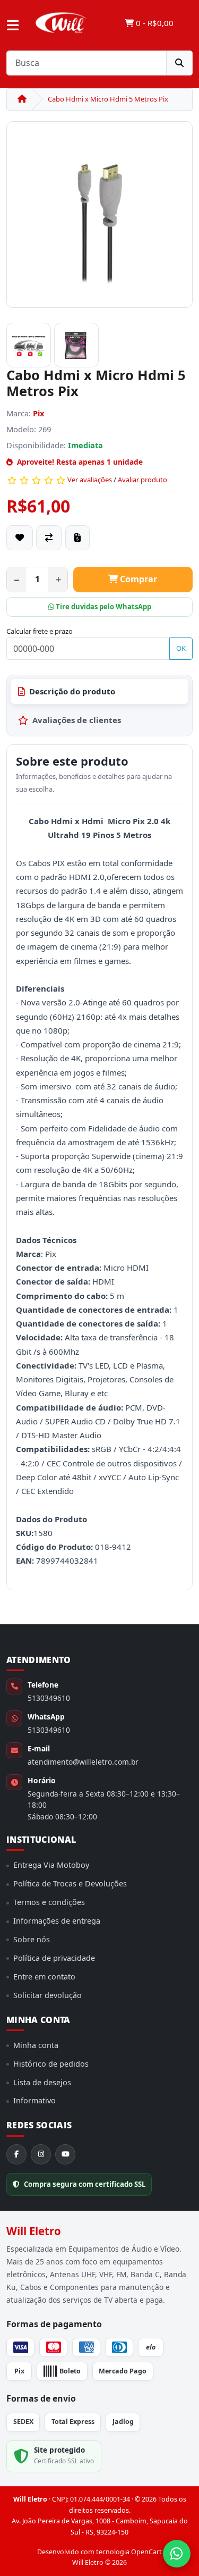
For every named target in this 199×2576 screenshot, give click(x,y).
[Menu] (13, 26)
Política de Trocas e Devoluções (70, 1883)
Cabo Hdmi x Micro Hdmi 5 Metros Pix (108, 99)
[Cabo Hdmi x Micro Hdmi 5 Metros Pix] (99, 219)
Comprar (137, 579)
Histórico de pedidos (51, 2064)
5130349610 (49, 1698)
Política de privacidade (54, 1958)
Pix (39, 413)
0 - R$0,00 (154, 23)
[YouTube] (65, 2154)
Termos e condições (49, 1902)
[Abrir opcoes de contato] (177, 2554)
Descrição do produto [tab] (72, 691)
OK (181, 648)
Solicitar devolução (47, 1995)
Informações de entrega (57, 1921)
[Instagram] (41, 2154)
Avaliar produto (142, 480)
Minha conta (36, 2045)
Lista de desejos (42, 2082)
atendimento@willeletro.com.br (83, 1762)
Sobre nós (32, 1939)
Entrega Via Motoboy (51, 1865)
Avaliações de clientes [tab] (77, 720)
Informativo (34, 2100)
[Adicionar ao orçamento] (77, 538)
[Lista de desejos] (20, 538)
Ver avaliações (90, 480)
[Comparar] (49, 538)
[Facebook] (16, 2154)
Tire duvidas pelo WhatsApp (103, 607)
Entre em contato (44, 1977)
